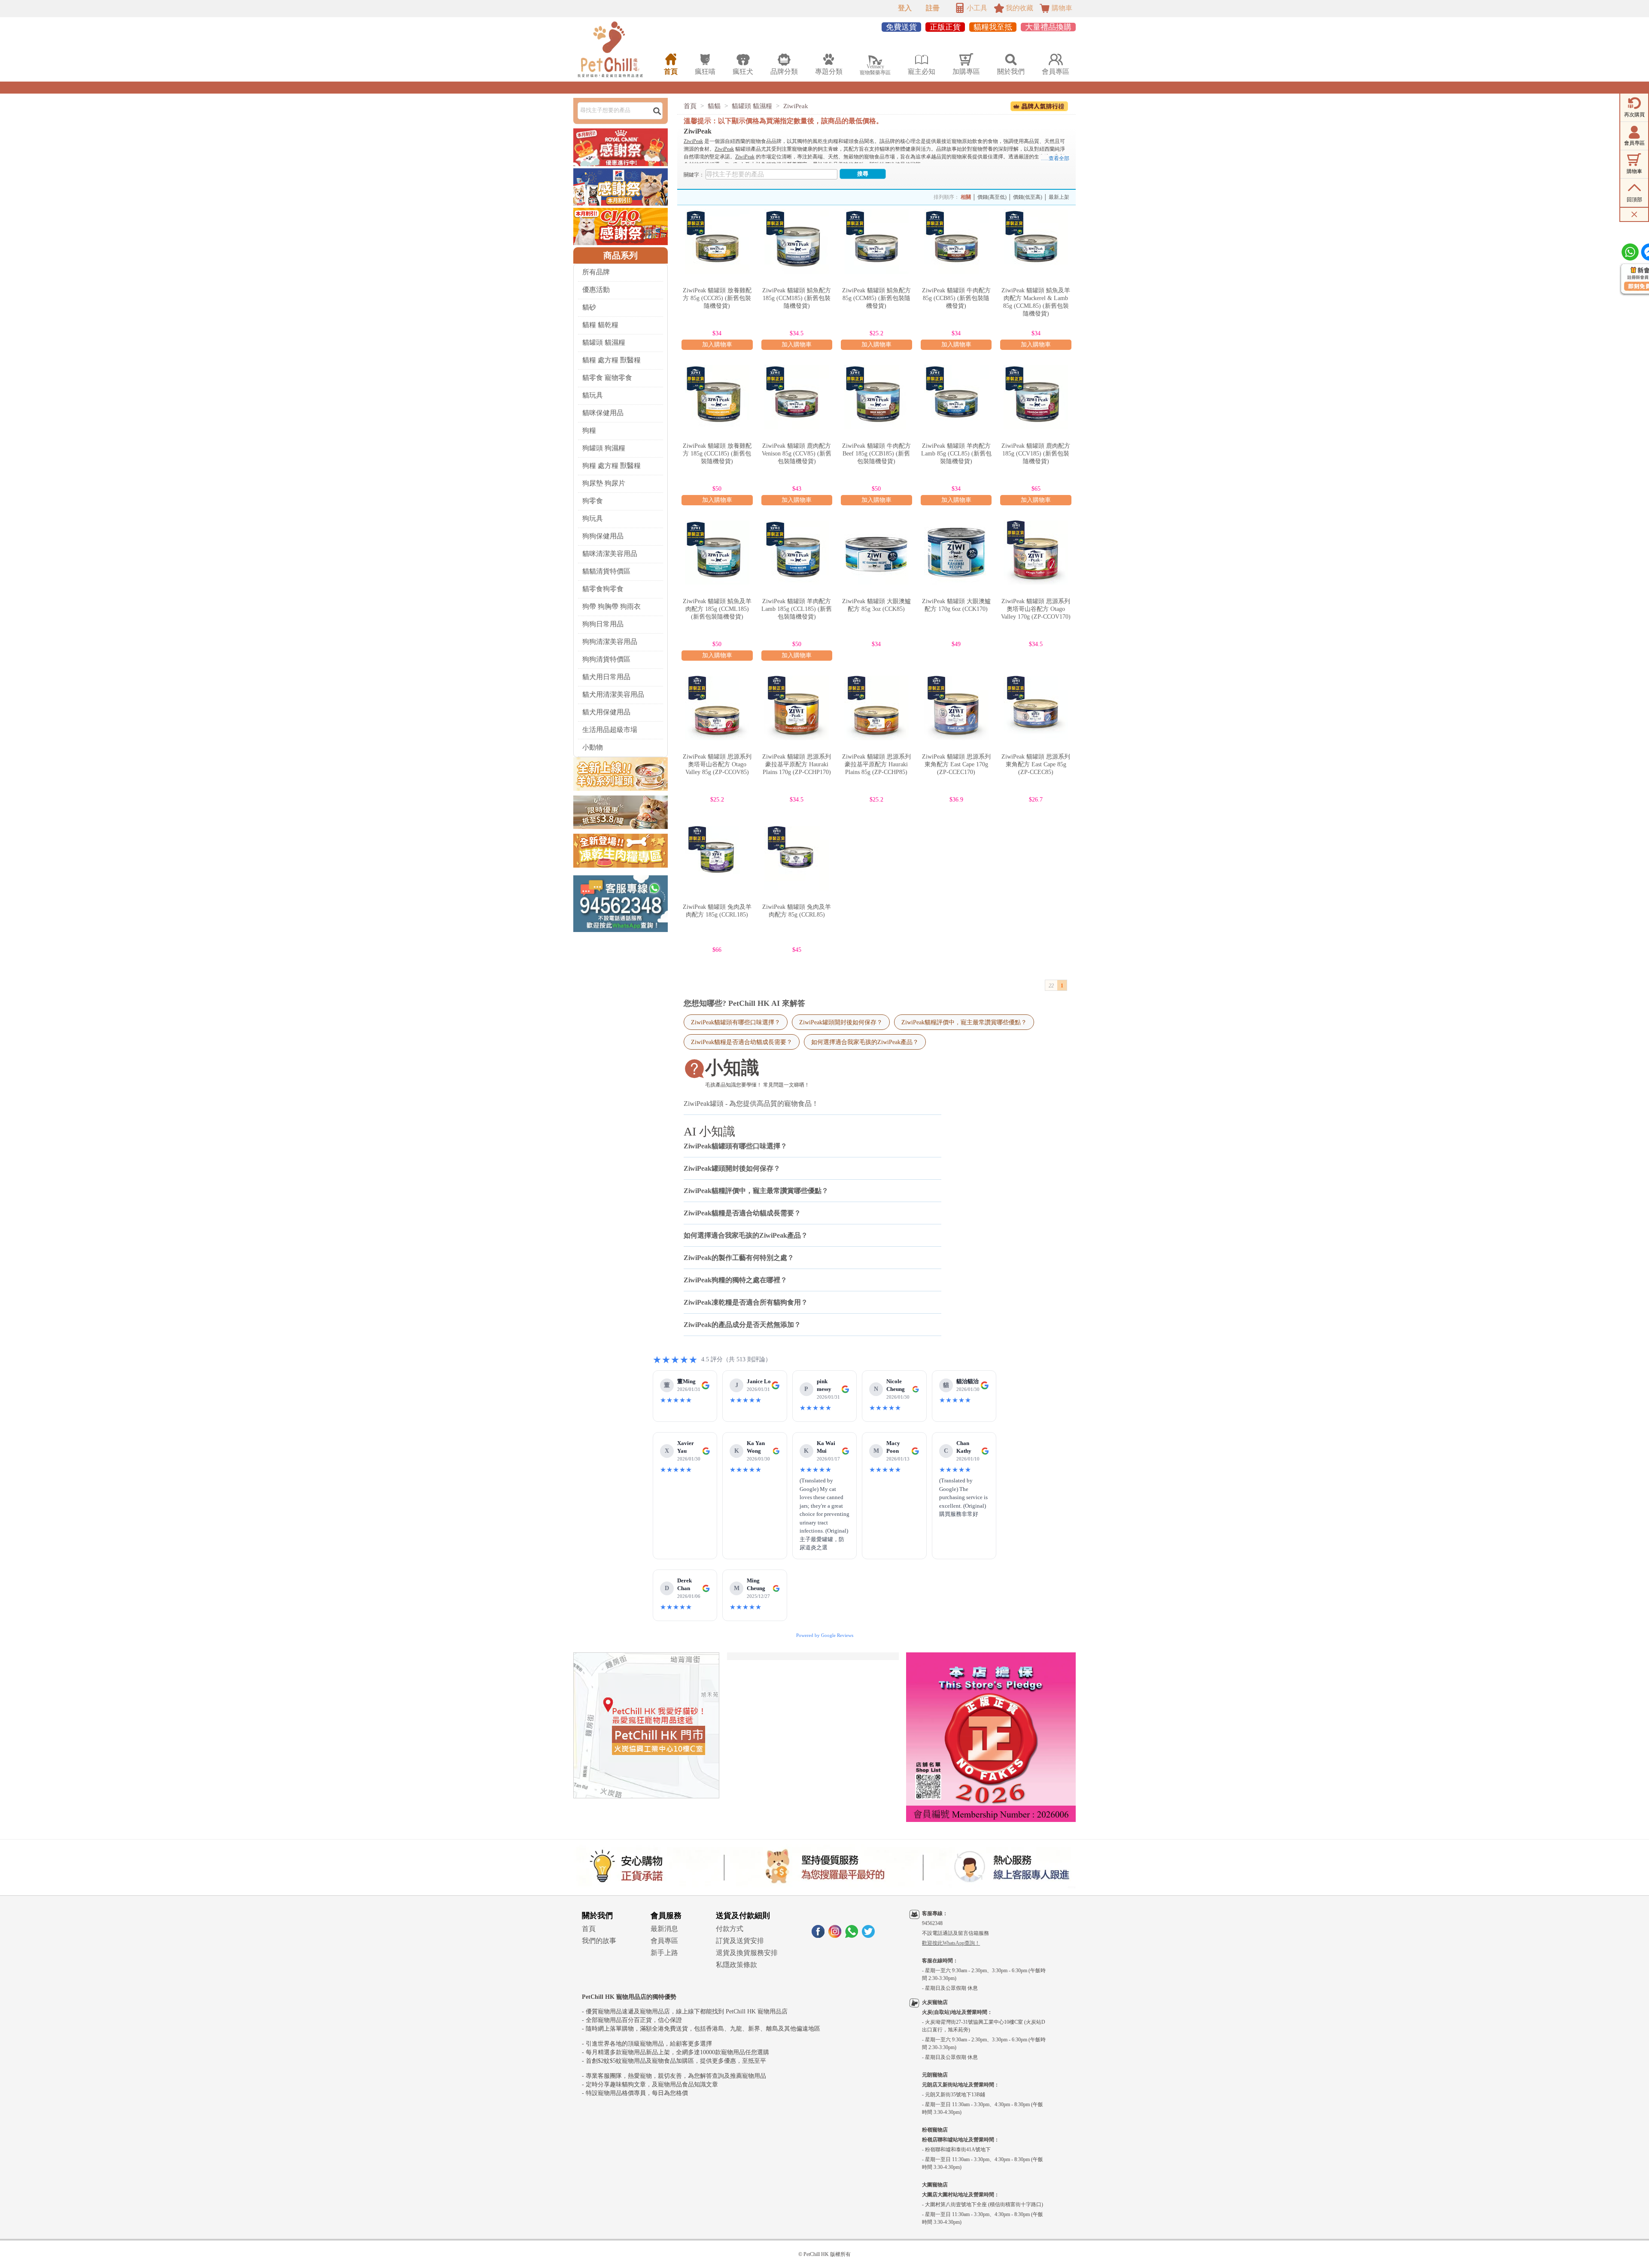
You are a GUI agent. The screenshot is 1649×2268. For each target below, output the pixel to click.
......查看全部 (1055, 158)
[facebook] (818, 1936)
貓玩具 (593, 395)
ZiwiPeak (796, 106)
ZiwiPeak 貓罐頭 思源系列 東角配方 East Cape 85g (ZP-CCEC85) (1036, 764)
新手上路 (664, 1953)
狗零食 (593, 501)
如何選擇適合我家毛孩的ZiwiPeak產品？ (865, 1042)
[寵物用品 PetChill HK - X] (868, 1936)
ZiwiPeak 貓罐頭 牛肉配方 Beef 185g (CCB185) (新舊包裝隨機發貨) (876, 454)
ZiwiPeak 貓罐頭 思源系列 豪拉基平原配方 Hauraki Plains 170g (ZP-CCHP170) (797, 764)
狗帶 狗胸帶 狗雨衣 (612, 606)
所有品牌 (596, 272)
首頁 (690, 106)
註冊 (933, 8)
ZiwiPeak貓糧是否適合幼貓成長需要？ (742, 1042)
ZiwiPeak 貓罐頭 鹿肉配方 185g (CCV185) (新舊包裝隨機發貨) (1036, 454)
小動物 (593, 747)
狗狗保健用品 (603, 536)
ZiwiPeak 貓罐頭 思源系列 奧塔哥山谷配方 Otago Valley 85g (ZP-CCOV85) (717, 764)
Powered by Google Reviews (825, 1635)
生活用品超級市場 (610, 730)
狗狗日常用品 (603, 624)
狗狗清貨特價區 (606, 659)
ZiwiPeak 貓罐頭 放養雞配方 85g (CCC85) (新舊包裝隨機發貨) (717, 298)
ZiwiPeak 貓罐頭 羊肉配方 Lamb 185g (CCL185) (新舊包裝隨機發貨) (797, 609)
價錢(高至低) (992, 197)
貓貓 (714, 106)
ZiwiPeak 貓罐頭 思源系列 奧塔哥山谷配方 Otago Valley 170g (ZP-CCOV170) (1036, 609)
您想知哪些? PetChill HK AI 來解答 (744, 1003)
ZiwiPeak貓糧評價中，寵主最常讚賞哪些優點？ (964, 1022)
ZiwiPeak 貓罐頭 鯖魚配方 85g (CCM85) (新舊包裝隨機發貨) (876, 298)
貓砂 (589, 307)
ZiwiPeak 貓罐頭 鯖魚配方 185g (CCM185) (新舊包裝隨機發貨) (797, 298)
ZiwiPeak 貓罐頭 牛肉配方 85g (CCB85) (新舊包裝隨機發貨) (956, 298)
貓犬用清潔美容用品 (613, 694)
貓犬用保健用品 (606, 712)
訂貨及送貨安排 (740, 1941)
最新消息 (664, 1929)
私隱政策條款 (736, 1965)
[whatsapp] (852, 1936)
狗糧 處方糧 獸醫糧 (612, 466)
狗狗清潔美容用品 (610, 642)
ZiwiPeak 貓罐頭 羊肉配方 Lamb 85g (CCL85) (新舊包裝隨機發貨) (956, 454)
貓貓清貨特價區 (606, 571)
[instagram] (835, 1936)
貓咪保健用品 (603, 413)
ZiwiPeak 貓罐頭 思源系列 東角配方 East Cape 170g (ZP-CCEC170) (956, 764)
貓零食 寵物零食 (607, 378)
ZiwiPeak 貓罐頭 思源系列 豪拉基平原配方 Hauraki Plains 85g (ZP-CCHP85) (876, 764)
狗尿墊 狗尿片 (604, 483)
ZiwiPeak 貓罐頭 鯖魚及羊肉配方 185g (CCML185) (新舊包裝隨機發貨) (717, 609)
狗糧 (589, 430)
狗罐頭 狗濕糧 (604, 448)
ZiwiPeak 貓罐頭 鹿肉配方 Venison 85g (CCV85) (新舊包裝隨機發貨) (797, 454)
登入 (905, 8)
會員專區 (664, 1941)
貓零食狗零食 (603, 589)
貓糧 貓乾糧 (600, 325)
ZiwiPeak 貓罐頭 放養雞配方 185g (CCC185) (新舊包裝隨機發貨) (717, 454)
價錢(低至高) (1028, 197)
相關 (966, 197)
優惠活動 (596, 290)
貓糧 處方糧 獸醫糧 (612, 360)
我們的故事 (599, 1941)
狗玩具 (593, 518)
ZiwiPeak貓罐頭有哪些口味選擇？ (736, 1022)
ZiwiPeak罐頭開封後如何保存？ (841, 1022)
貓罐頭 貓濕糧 (604, 342)
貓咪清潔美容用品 (610, 554)
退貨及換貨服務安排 (747, 1953)
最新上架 (1059, 197)
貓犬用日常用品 (606, 677)
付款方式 (730, 1929)
